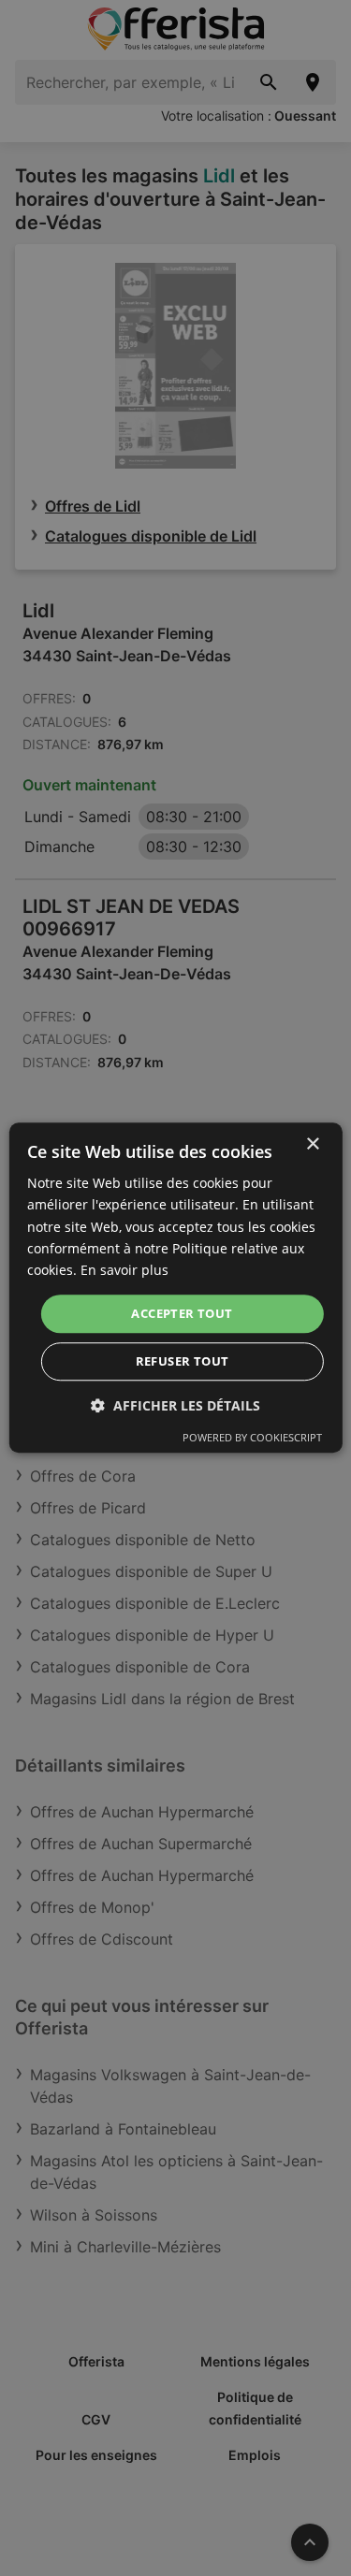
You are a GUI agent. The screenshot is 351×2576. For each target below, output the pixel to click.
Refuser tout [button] (183, 1362)
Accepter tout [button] (182, 1313)
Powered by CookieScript (252, 1438)
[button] (175, 1406)
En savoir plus (124, 1270)
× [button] (312, 1144)
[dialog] (175, 1288)
